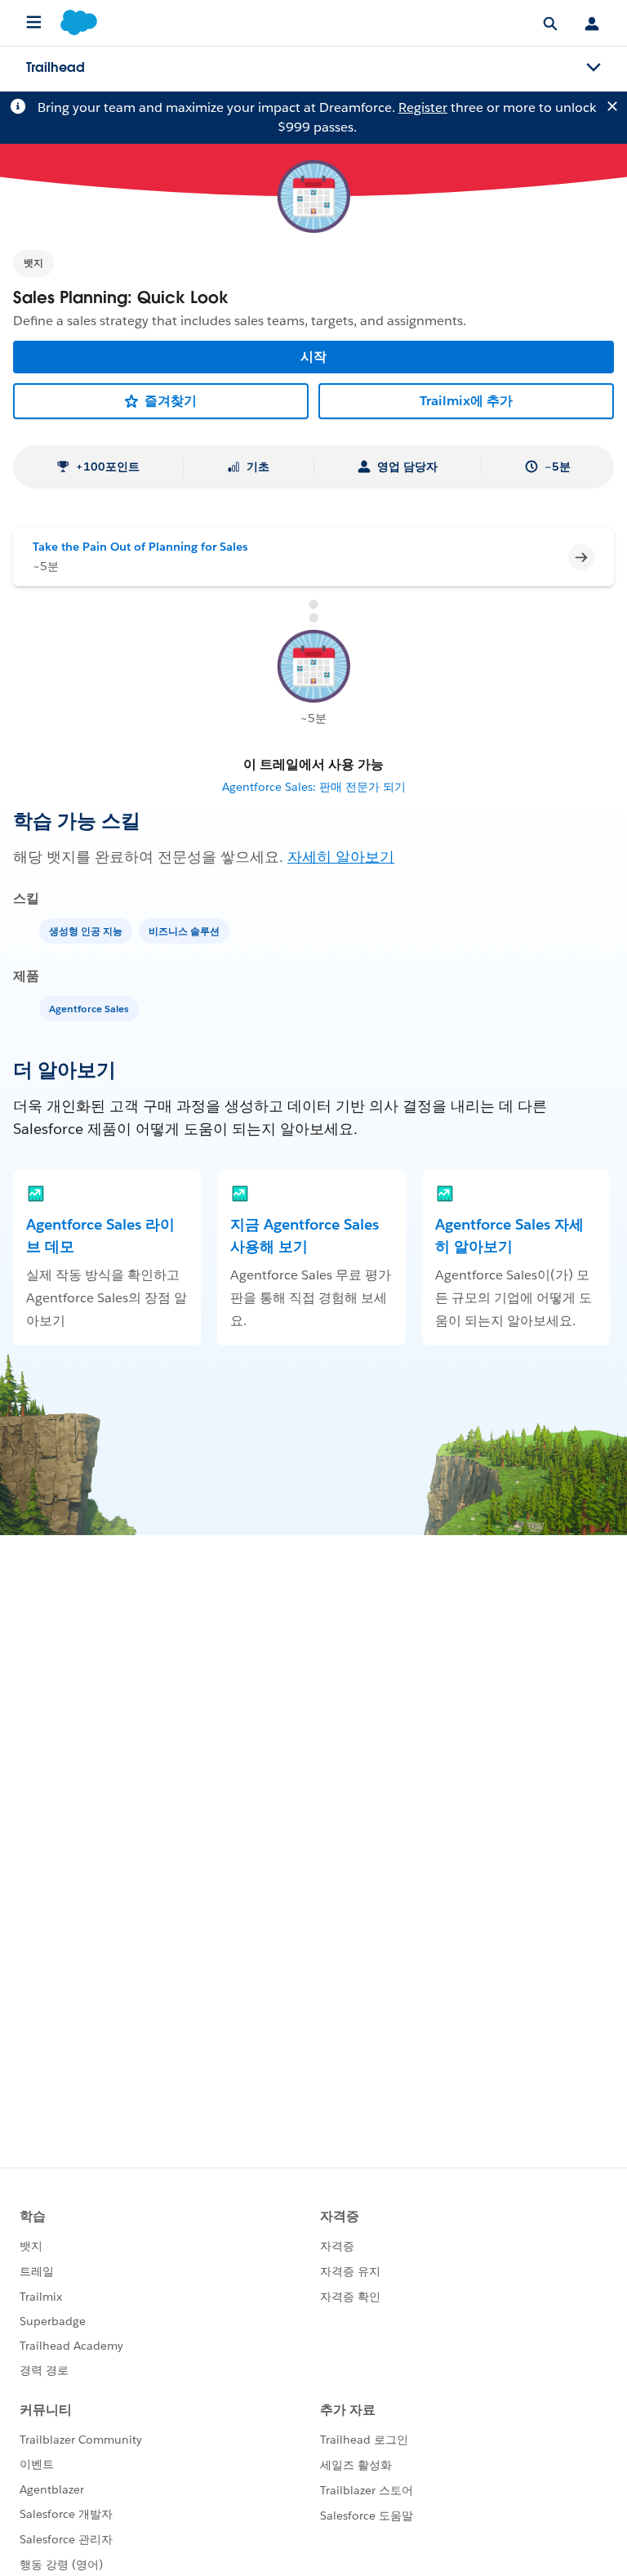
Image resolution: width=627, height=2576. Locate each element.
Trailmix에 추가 (466, 401)
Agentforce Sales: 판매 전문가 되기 (314, 787)
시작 (313, 357)
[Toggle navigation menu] (594, 68)
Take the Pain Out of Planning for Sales (140, 547)
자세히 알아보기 (341, 857)
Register (423, 107)
